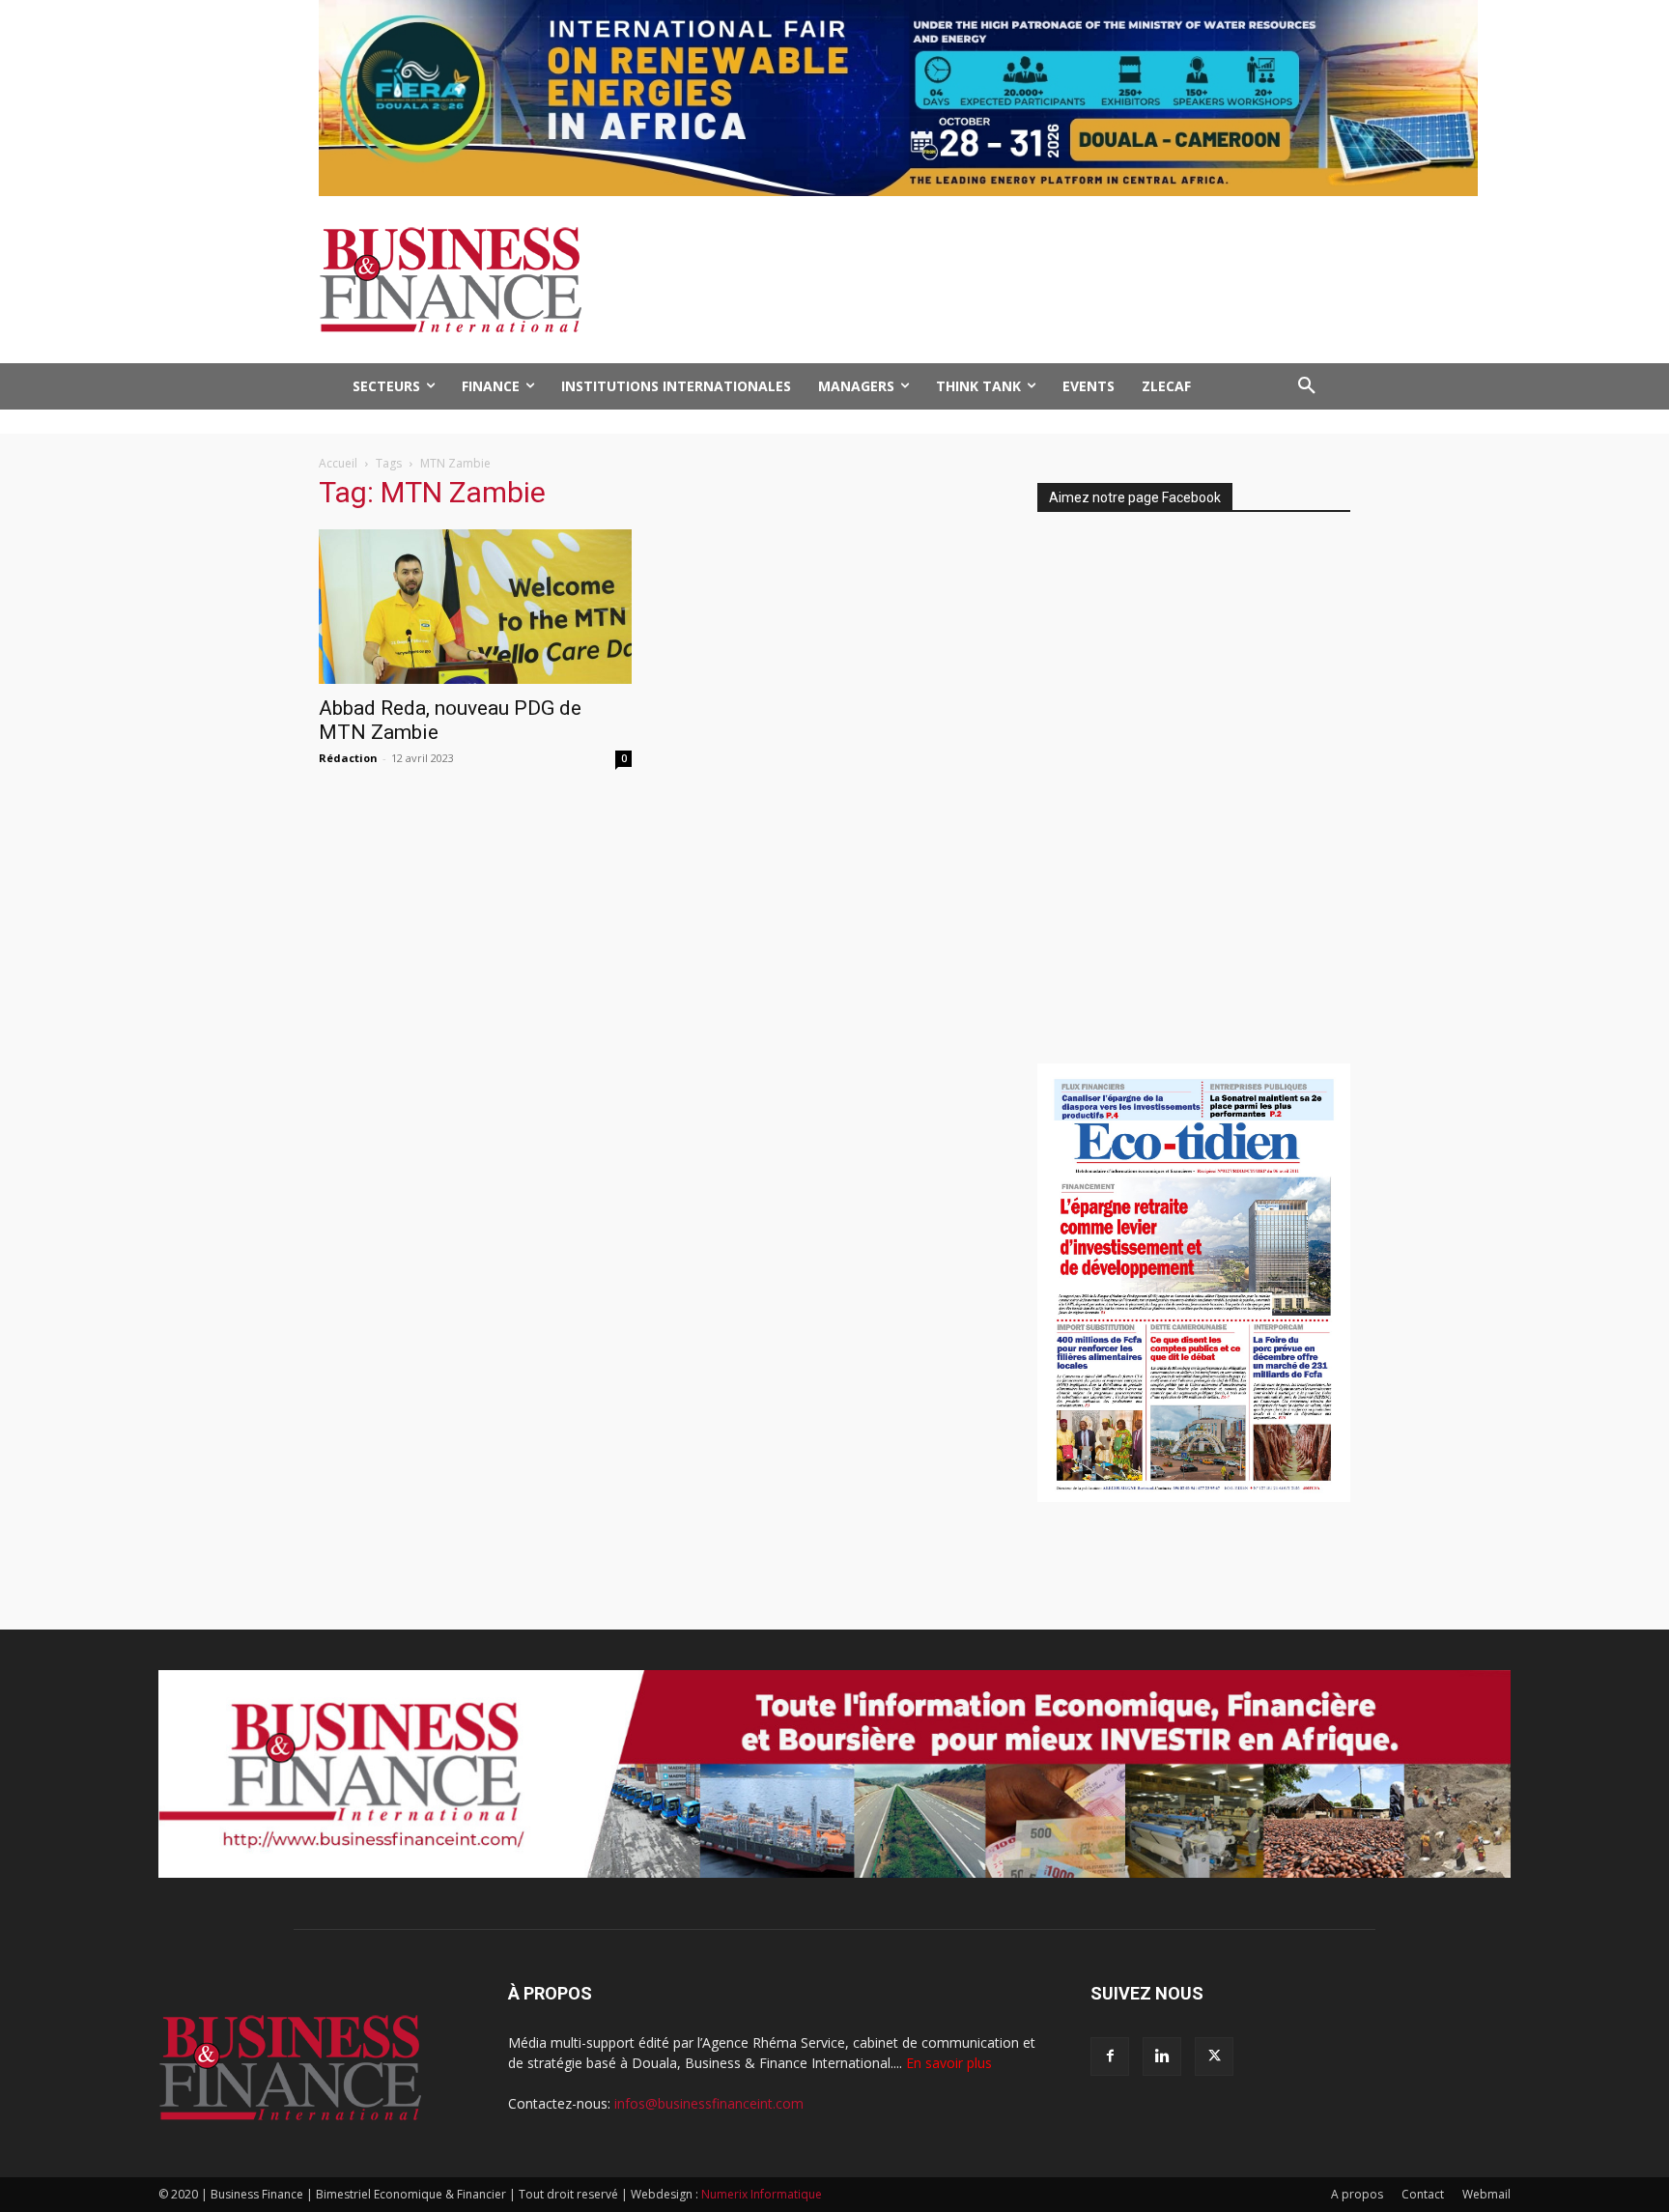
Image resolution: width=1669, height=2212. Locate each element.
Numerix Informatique (762, 2194)
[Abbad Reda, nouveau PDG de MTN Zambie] (475, 607)
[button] (1307, 386)
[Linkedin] (1162, 2056)
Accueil (338, 463)
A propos (1357, 2194)
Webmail (1486, 2194)
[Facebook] (1110, 2056)
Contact (1423, 2194)
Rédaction (348, 758)
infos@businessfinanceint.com (709, 2103)
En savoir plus (949, 2063)
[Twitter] (1214, 2056)
